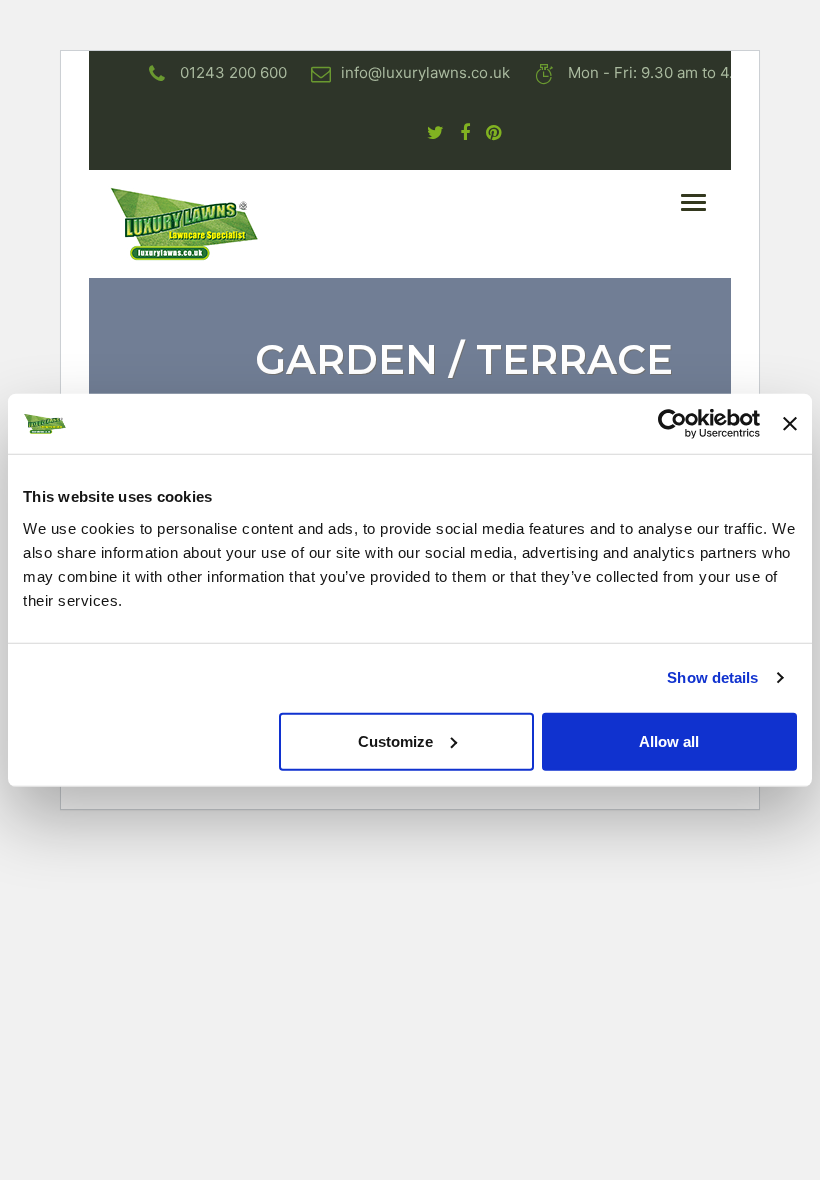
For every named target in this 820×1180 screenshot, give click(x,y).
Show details (712, 677)
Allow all (669, 740)
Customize (395, 740)
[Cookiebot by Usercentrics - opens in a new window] (672, 424)
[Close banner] (790, 424)
